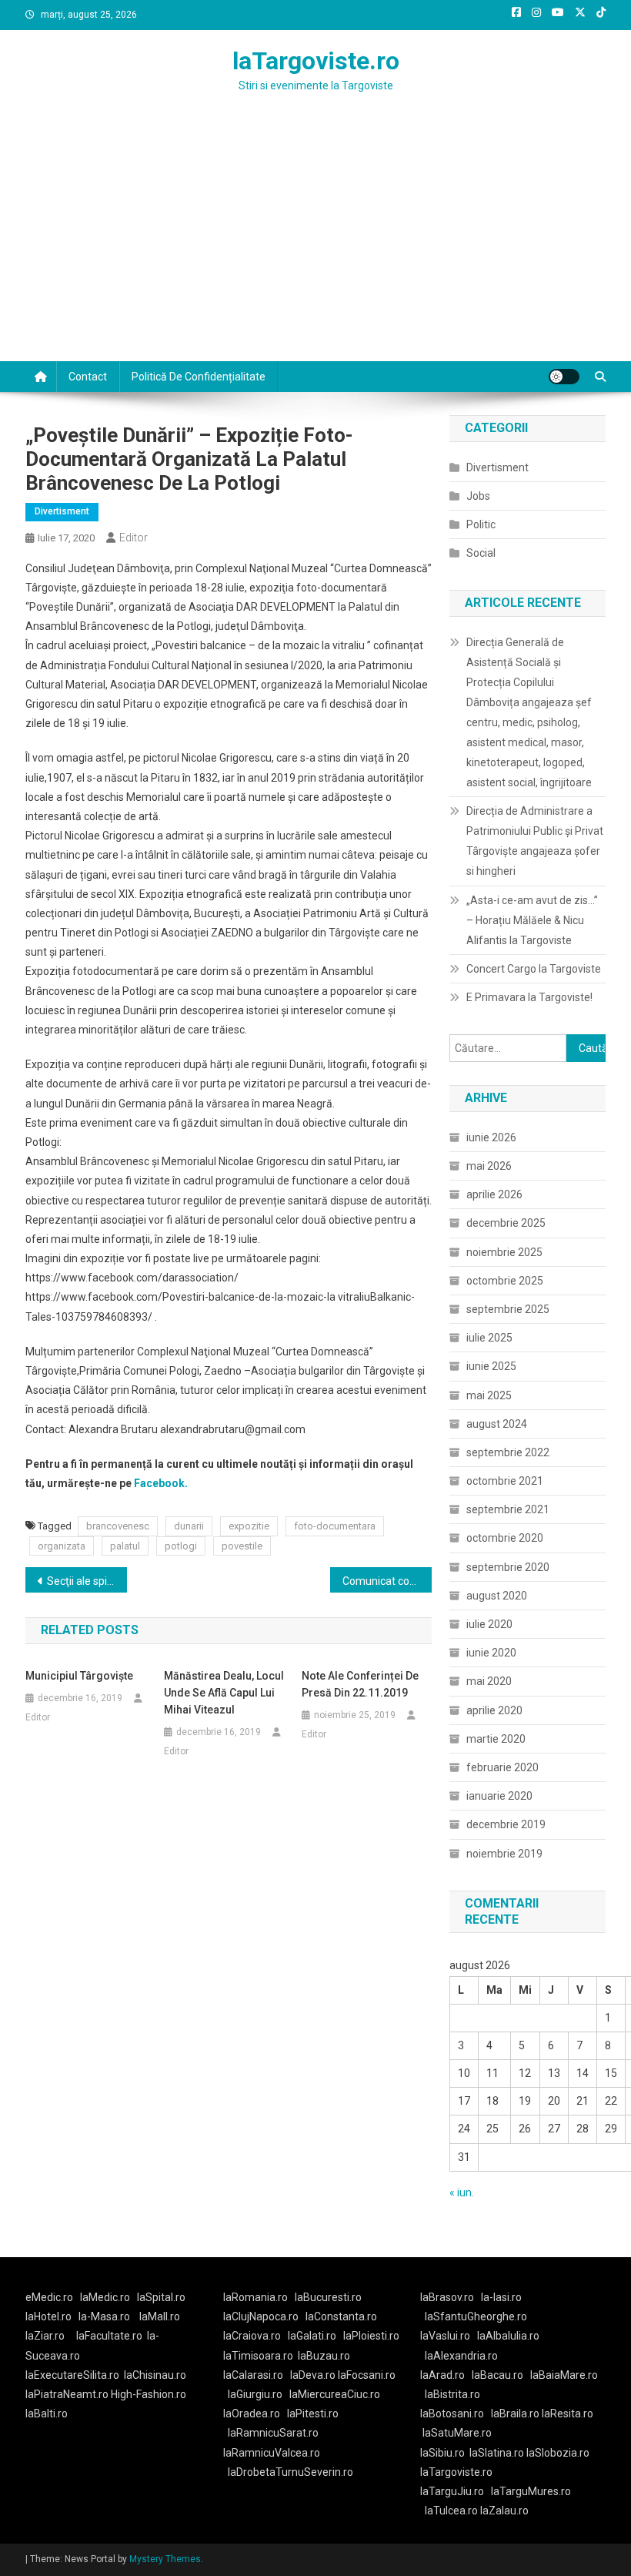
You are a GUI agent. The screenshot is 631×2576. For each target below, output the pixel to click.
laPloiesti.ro (371, 2336)
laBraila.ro (515, 2414)
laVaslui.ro (449, 2336)
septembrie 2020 (508, 1567)
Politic (481, 524)
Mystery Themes (165, 2559)
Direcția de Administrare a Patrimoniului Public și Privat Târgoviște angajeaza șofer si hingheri (535, 841)
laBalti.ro (47, 2414)
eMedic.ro (49, 2297)
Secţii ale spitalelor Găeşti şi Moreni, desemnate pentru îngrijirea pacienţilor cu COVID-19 (87, 1581)
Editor (134, 538)
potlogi (181, 1546)
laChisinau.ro (155, 2375)
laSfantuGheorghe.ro (476, 2316)
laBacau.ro (497, 2375)
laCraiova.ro (252, 2336)
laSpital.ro (161, 2297)
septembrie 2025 (508, 1309)
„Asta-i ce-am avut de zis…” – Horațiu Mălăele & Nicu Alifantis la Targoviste (532, 920)
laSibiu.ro (442, 2453)
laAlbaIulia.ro (508, 2336)
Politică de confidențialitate (199, 377)
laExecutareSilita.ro (72, 2375)
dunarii (189, 1526)
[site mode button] (564, 377)
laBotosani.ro (452, 2414)
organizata (62, 1546)
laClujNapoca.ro (261, 2316)
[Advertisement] (315, 246)
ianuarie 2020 (499, 1796)
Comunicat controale (387, 1581)
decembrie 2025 (506, 1223)
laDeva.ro (313, 2375)
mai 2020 (489, 1681)
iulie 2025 (489, 1338)
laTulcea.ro (452, 2511)
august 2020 (497, 1596)
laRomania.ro (255, 2297)
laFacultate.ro (109, 2336)
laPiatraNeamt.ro (67, 2394)
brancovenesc (118, 1526)
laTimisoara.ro (258, 2356)
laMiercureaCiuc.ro (335, 2394)
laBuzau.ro (324, 2356)
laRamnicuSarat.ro (273, 2433)
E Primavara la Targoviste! (529, 997)
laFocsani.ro (367, 2375)
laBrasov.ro (447, 2297)
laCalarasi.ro (253, 2375)
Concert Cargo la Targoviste (534, 969)
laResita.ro (568, 2414)
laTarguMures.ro (531, 2491)
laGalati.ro (312, 2336)
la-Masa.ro (104, 2316)
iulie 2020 (489, 1624)
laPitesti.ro (313, 2414)
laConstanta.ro (341, 2316)
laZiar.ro (45, 2336)
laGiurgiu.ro (259, 2394)
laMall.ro (160, 2316)
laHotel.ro (48, 2316)
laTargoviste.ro (316, 61)
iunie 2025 (491, 1366)
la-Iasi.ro (501, 2297)
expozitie (249, 1526)
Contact (88, 377)
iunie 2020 (491, 1653)
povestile (242, 1546)
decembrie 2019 (506, 1824)
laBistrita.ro (452, 2394)
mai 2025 (489, 1395)
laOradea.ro (252, 2414)
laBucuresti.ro (328, 2297)
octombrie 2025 (505, 1281)
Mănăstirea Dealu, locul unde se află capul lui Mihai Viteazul (224, 1693)
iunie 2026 (491, 1137)
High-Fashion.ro (149, 2394)
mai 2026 (489, 1166)
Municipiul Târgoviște (79, 1676)
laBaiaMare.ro (564, 2375)
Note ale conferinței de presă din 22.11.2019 (360, 1684)
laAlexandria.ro (461, 2356)
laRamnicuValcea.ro (272, 2453)
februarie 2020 (502, 1767)
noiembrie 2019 (504, 1854)
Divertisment (62, 511)
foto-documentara (335, 1526)
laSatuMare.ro (457, 2433)
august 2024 (497, 1424)
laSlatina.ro (497, 2453)
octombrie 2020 (505, 1538)
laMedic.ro (106, 2297)
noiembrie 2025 (504, 1252)
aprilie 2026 (494, 1194)
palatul (125, 1546)
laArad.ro (442, 2375)
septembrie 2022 (508, 1452)
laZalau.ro (504, 2511)
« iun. (462, 2192)
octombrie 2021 (505, 1481)
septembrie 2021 (508, 1509)
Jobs (478, 496)
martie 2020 (496, 1739)
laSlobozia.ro (558, 2453)
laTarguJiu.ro (456, 2491)
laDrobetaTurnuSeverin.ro (290, 2472)
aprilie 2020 (494, 1710)
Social (481, 553)
